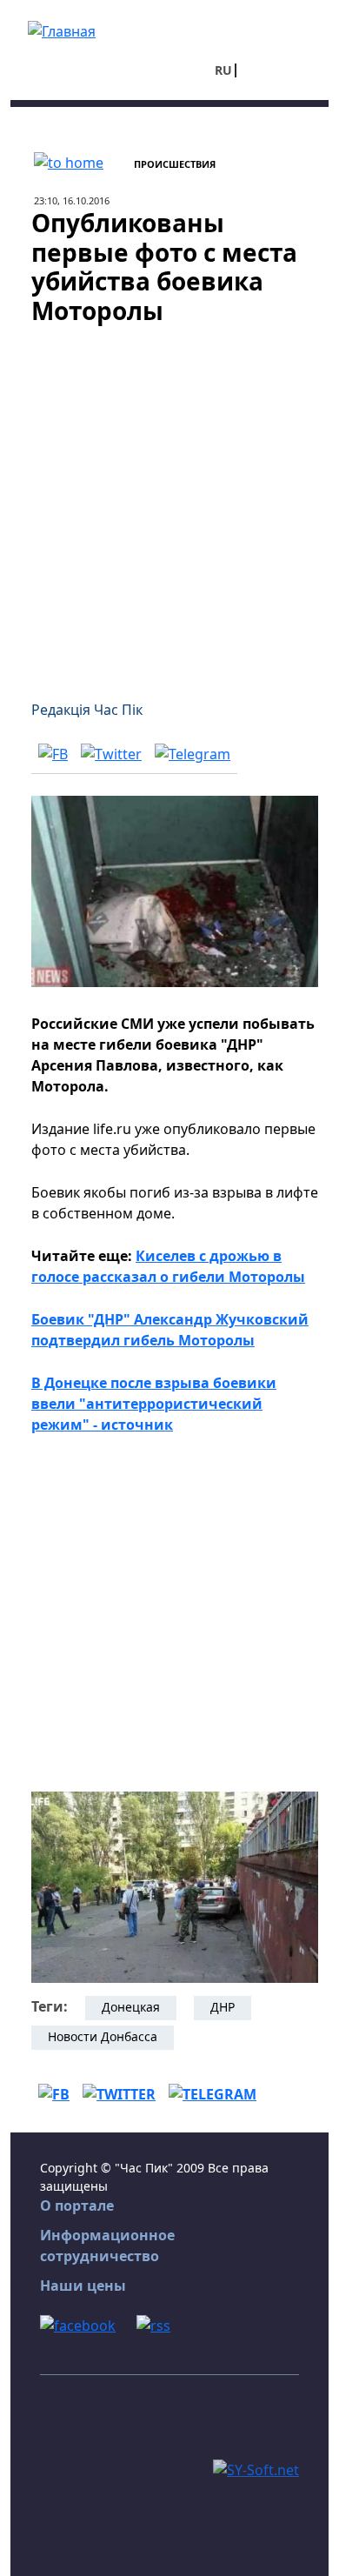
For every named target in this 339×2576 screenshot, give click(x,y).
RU (223, 70)
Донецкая (131, 2007)
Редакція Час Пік (87, 710)
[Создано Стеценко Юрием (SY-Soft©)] (256, 2468)
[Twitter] (111, 753)
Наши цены (83, 2286)
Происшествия (175, 164)
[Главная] (62, 30)
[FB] (53, 753)
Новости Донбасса (103, 2036)
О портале (77, 2206)
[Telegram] (193, 753)
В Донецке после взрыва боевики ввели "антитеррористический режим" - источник (154, 1404)
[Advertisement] (169, 502)
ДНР (223, 2007)
